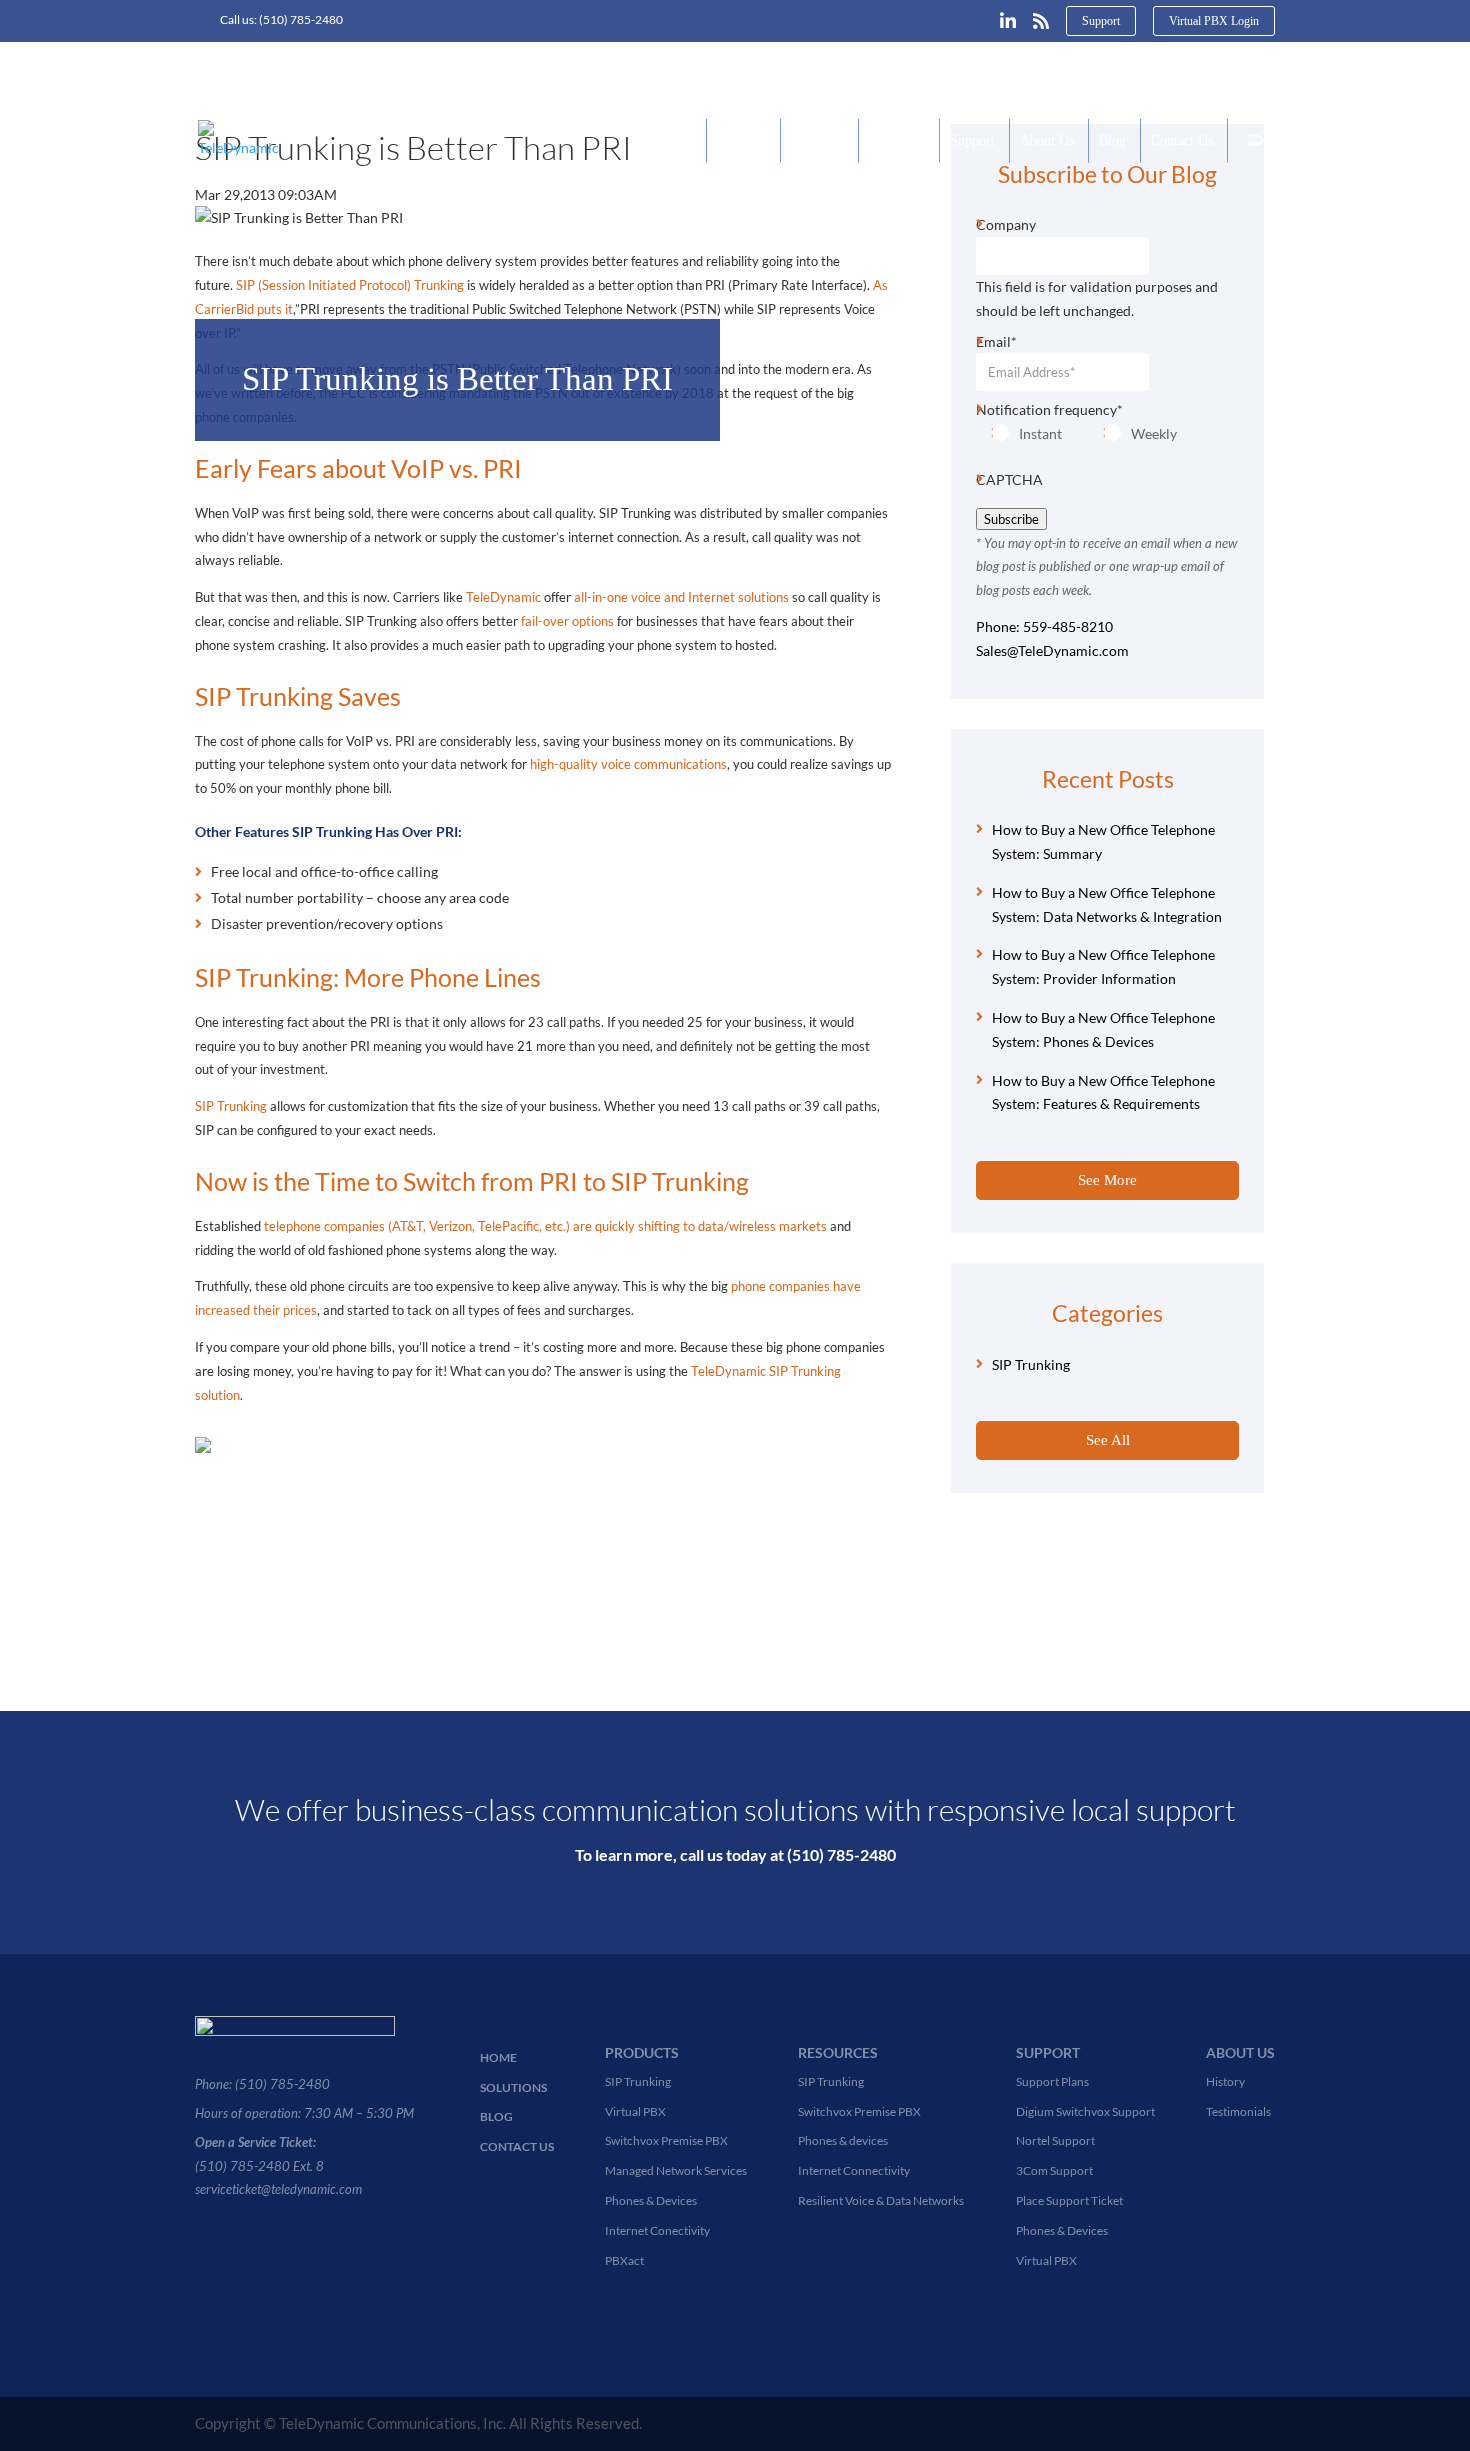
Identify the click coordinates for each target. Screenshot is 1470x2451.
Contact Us (1182, 140)
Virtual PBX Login (1214, 21)
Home (675, 140)
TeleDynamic (505, 597)
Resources (897, 140)
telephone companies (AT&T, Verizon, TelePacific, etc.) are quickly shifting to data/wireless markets (545, 1226)
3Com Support (1054, 2170)
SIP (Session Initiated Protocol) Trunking (350, 285)
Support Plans (1052, 2081)
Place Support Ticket (1069, 2200)
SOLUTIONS (513, 2087)
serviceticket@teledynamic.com (278, 2189)
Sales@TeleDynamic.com (1052, 650)
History (1225, 2081)
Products (741, 140)
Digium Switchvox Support (1085, 2111)
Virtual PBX (635, 2111)
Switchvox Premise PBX (666, 2140)
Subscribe (1011, 519)
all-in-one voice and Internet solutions (681, 597)
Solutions (817, 140)
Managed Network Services (676, 2170)
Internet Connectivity (854, 2170)
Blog (1112, 140)
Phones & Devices (651, 2200)
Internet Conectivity (657, 2230)
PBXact (624, 2260)
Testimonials (1238, 2111)
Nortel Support (1055, 2140)
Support (1101, 21)
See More (1107, 1180)
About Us (1047, 140)
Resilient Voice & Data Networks (881, 2200)
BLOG (496, 2116)
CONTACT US (517, 2146)
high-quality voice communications (628, 764)
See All (1108, 1440)
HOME (498, 2057)
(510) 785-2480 (301, 19)
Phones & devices (843, 2140)
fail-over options (567, 621)
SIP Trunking (231, 1106)
